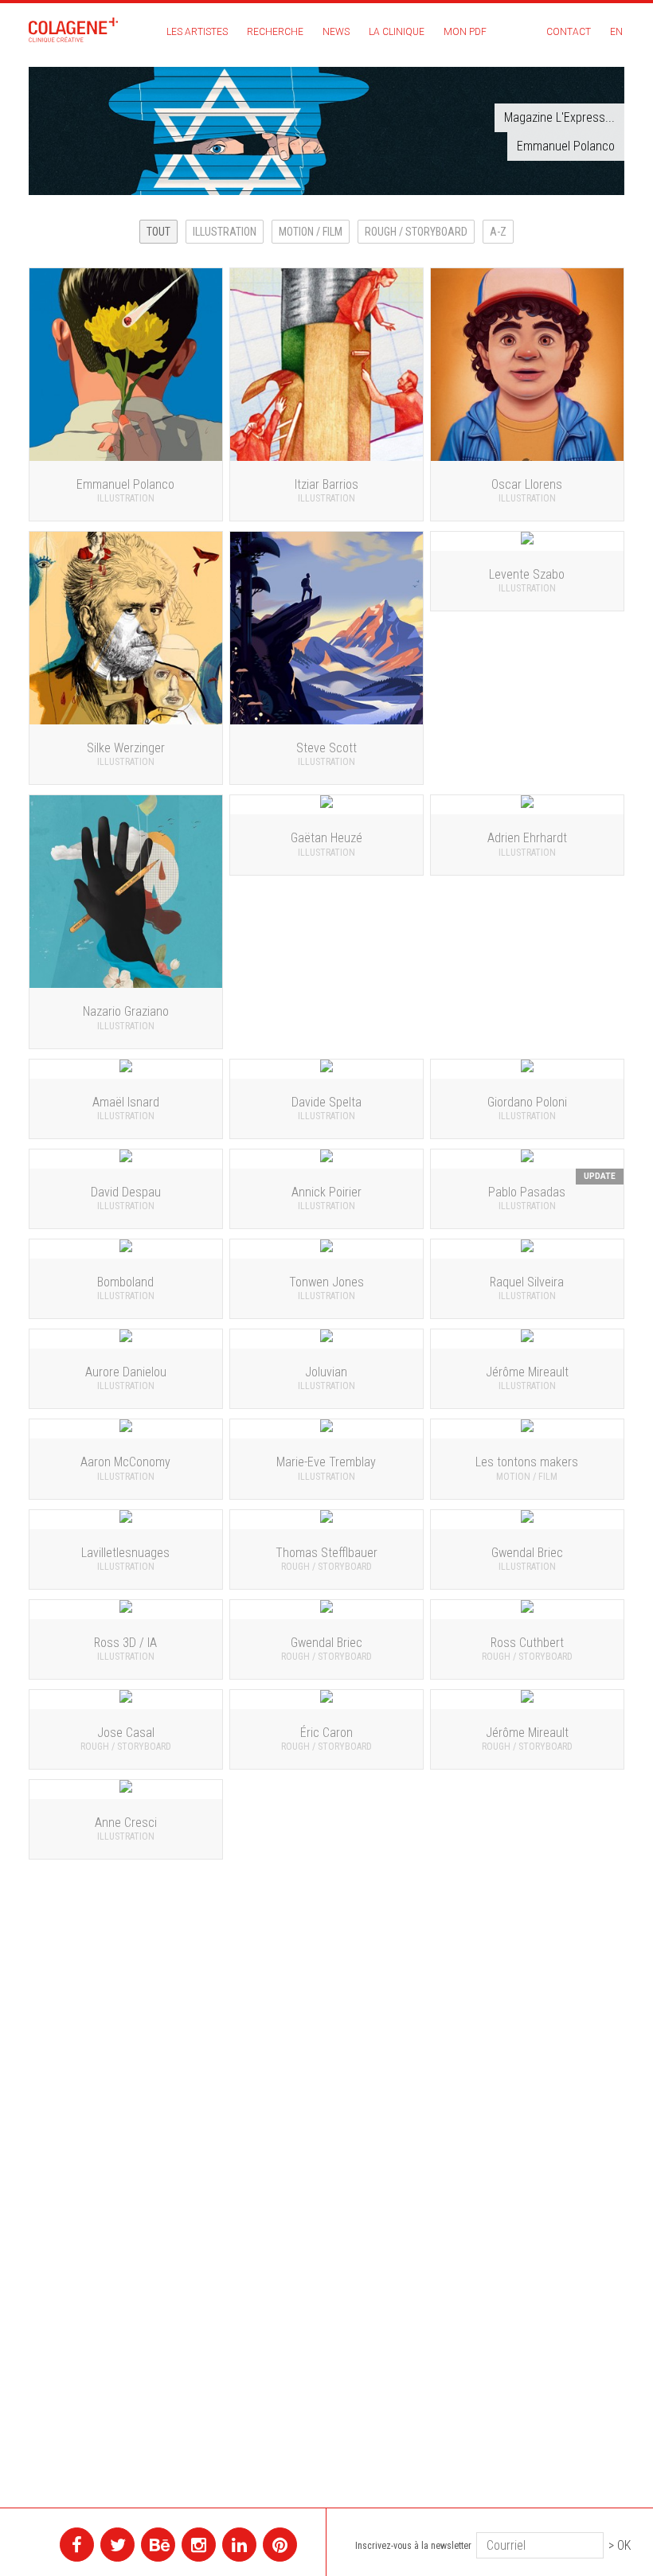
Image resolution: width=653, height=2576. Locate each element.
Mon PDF (465, 32)
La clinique (397, 32)
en (616, 32)
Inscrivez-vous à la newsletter (413, 2546)
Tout (158, 232)
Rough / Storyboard (416, 232)
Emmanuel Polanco (566, 146)
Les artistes (197, 32)
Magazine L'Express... (559, 117)
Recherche (275, 32)
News (336, 32)
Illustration (225, 232)
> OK (620, 2545)
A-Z (498, 232)
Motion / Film (311, 232)
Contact (569, 32)
